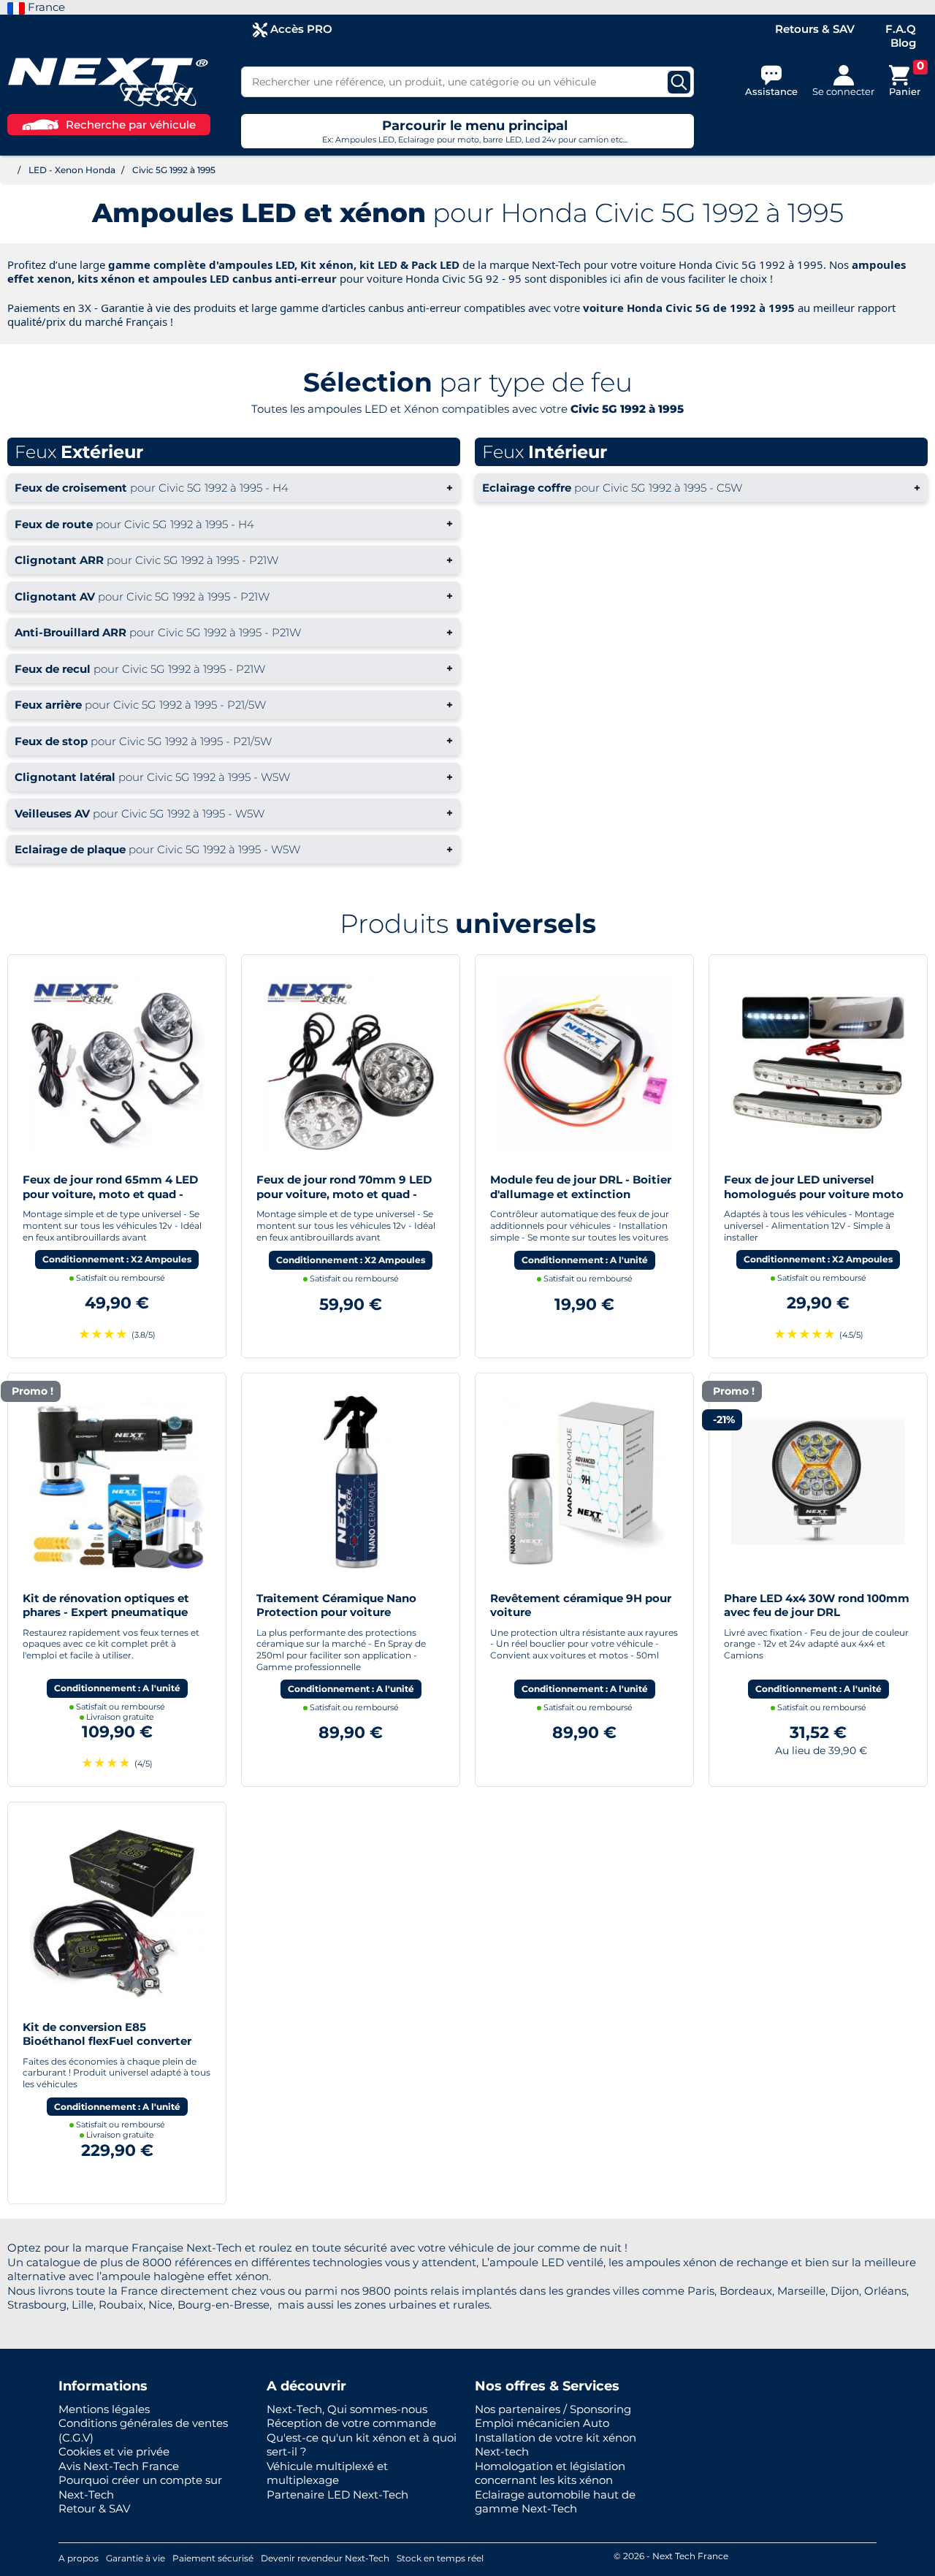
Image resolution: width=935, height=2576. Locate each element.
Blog (903, 43)
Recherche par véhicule (131, 125)
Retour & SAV (94, 2508)
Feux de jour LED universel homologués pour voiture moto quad (814, 1194)
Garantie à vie (136, 2558)
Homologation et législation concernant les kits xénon (550, 2473)
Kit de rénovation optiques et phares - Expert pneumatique (106, 1605)
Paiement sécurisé (213, 2558)
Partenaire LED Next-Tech (337, 2495)
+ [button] (234, 488)
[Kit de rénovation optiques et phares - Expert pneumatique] (117, 1481)
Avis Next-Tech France (119, 2466)
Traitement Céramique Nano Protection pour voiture (336, 1605)
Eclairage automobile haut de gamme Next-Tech (555, 2502)
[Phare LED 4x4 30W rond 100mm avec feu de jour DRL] (818, 1481)
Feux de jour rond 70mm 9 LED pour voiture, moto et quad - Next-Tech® (344, 1194)
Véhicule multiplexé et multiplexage (327, 2473)
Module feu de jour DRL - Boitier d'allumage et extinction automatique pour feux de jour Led (581, 1201)
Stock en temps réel (440, 2558)
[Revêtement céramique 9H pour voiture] (584, 1481)
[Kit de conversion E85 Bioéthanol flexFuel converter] (117, 1910)
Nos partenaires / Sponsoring (553, 2409)
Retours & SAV (815, 29)
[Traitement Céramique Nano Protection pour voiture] (351, 1481)
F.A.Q (901, 29)
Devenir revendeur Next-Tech (325, 2558)
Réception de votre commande (351, 2423)
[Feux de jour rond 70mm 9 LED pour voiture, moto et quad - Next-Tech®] (351, 1063)
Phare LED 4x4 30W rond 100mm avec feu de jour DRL (817, 1605)
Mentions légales (104, 2409)
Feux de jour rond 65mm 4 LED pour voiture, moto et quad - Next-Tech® (110, 1194)
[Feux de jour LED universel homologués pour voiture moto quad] (818, 1063)
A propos (79, 2558)
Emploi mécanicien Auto (542, 2423)
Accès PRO (300, 29)
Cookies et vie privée (114, 2451)
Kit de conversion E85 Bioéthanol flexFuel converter (107, 2034)
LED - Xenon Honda (72, 170)
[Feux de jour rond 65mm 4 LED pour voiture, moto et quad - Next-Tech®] (117, 1063)
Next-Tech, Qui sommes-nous (347, 2409)
